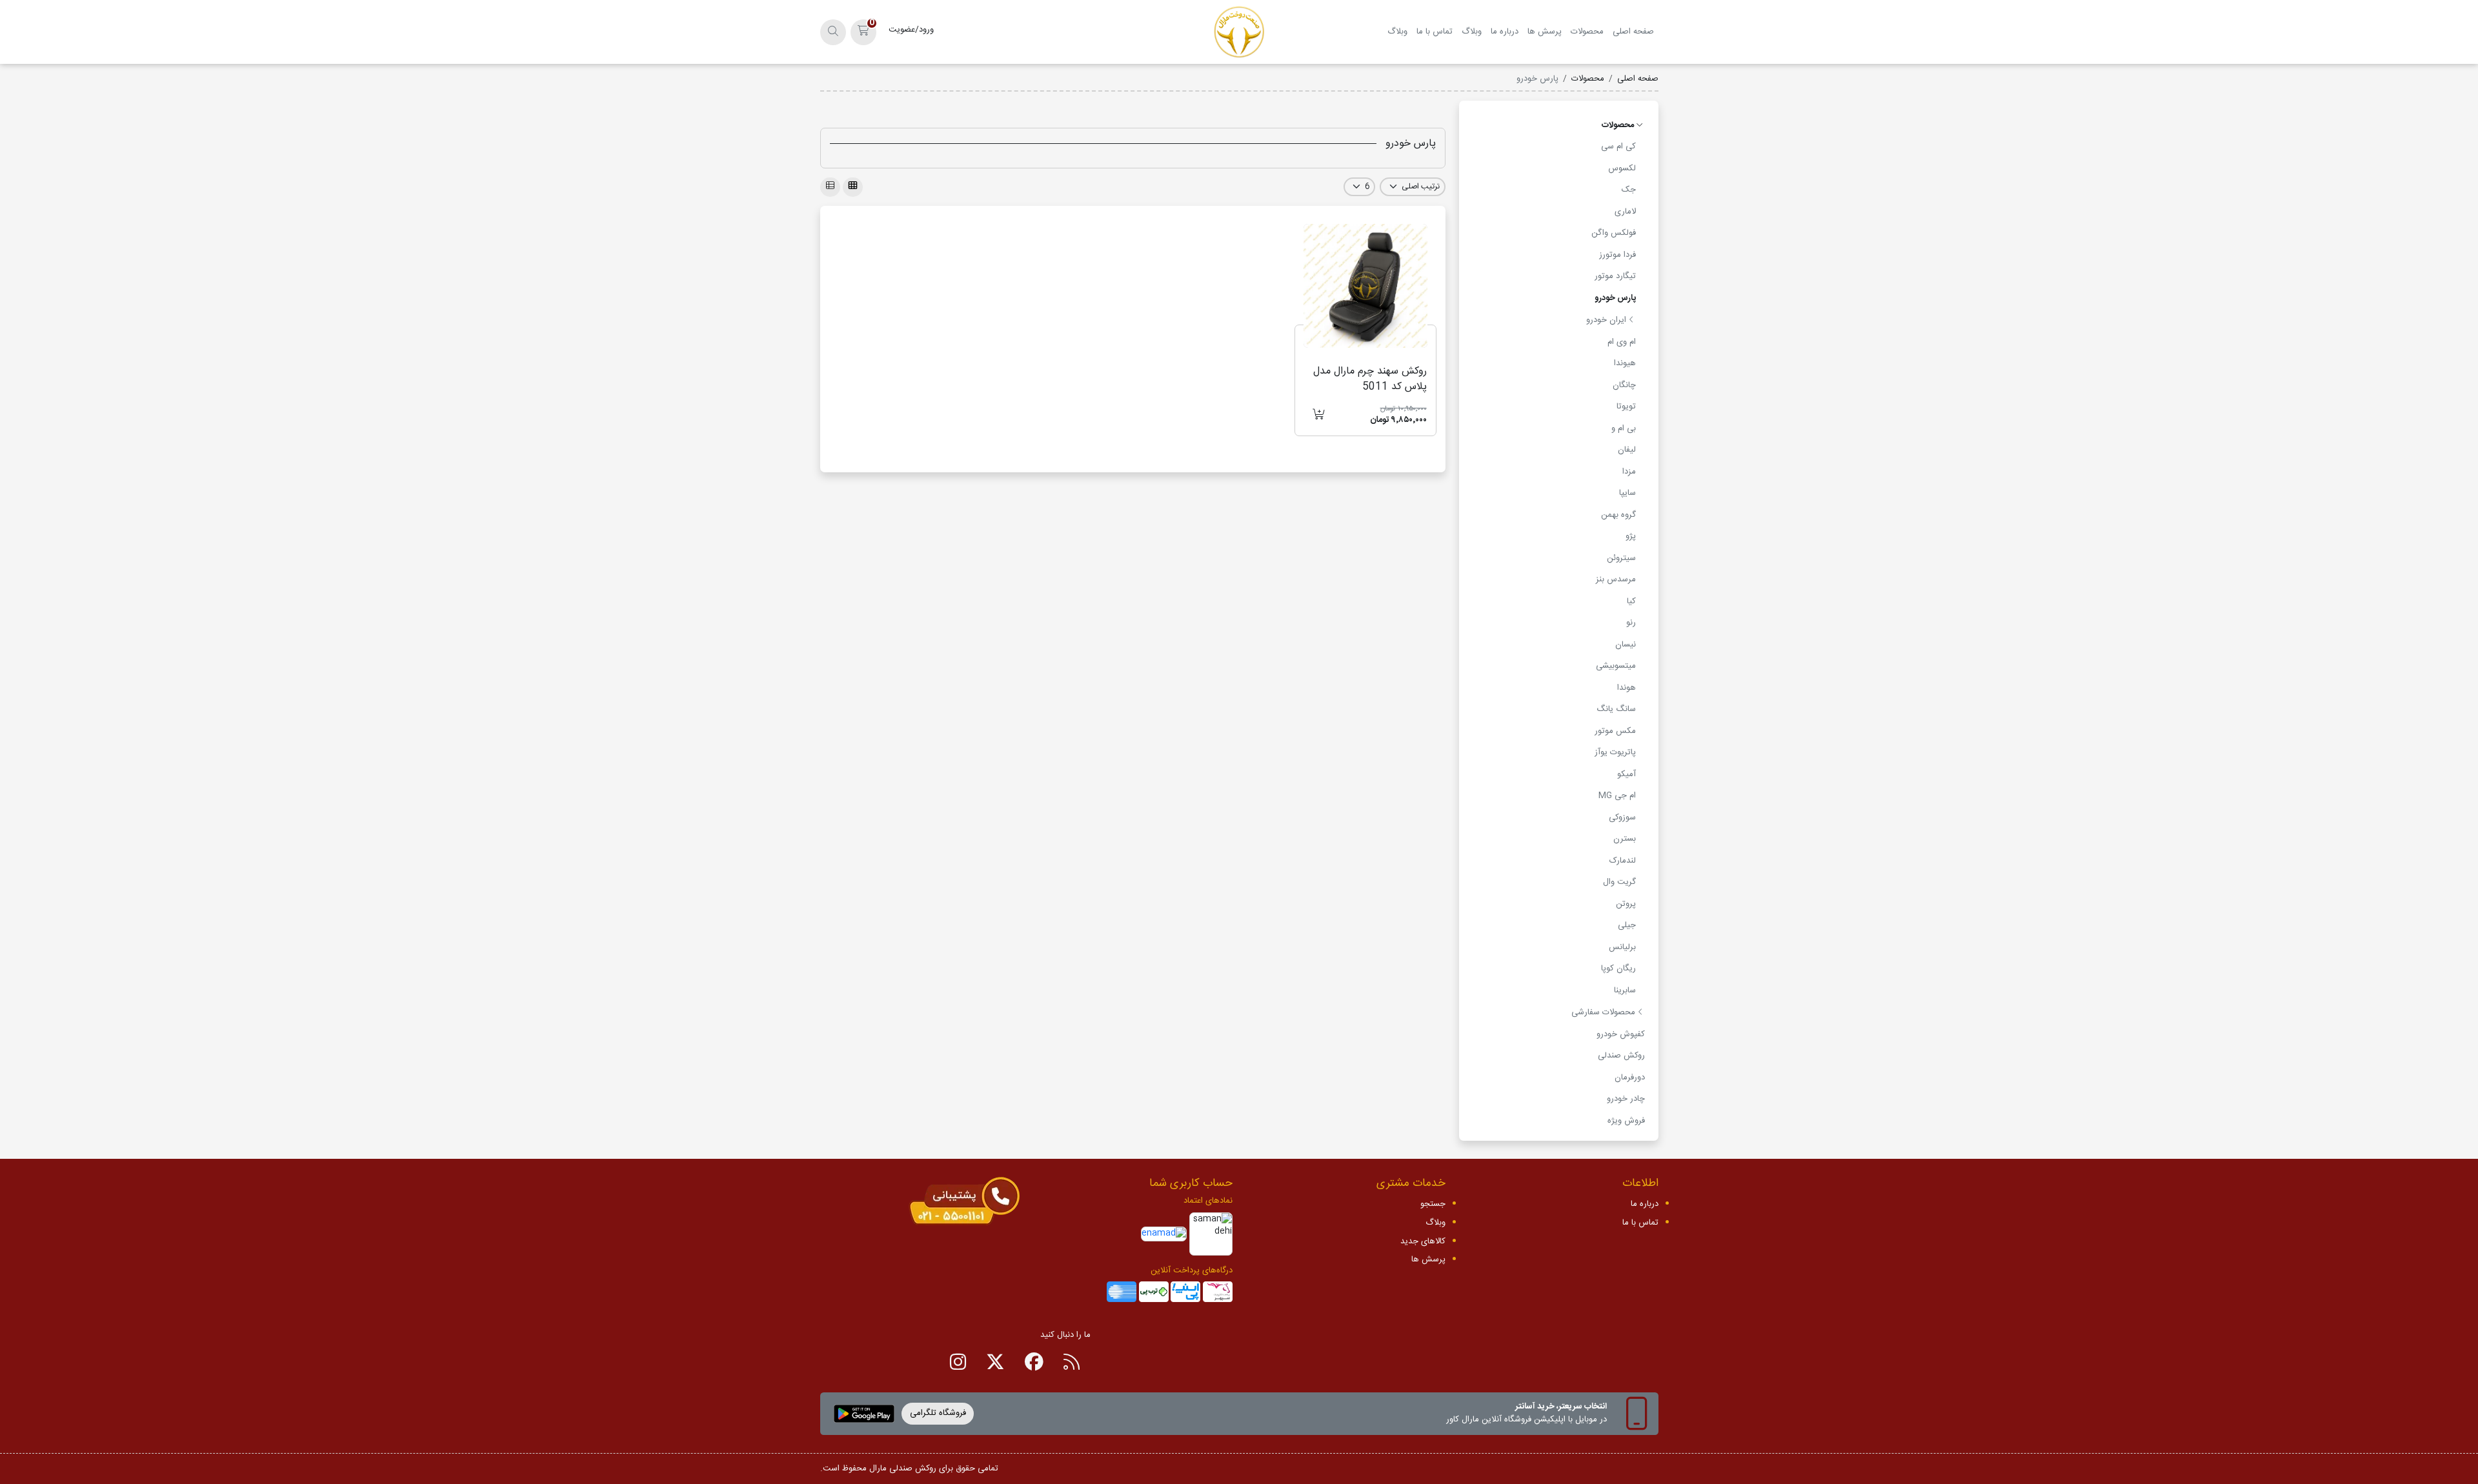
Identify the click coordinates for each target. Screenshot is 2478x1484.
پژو (1631, 536)
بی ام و (1624, 428)
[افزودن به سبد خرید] (1318, 416)
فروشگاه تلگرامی (938, 1413)
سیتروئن (1621, 558)
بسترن (1625, 839)
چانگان (1624, 385)
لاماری (1625, 212)
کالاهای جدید (1423, 1241)
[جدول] (853, 187)
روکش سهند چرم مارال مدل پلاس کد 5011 (1370, 379)
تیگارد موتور (1615, 276)
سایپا (1627, 493)
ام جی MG (1617, 796)
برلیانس (1622, 947)
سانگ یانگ (1616, 709)
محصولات (1587, 32)
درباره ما (1505, 32)
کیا (1631, 601)
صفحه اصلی (1633, 32)
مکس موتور (1615, 731)
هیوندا (1625, 363)
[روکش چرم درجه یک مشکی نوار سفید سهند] (1365, 286)
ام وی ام (1622, 342)
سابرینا (1625, 990)
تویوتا (1626, 406)
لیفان (1627, 450)
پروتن (1626, 904)
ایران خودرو (1607, 320)
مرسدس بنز (1616, 579)
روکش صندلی (1621, 1056)
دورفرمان (1630, 1078)
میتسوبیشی (1616, 666)
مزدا (1629, 472)
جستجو (1433, 1204)
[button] (863, 32)
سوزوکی (1622, 817)
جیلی (1627, 925)
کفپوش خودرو (1621, 1034)
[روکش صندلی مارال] (1239, 32)
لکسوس (1622, 168)
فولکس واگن (1614, 233)
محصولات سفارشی (1605, 1012)
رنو (1631, 623)
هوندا (1627, 688)
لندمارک (1623, 861)
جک (1629, 190)
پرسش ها (1545, 32)
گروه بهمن (1618, 515)
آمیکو (1627, 774)
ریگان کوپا (1618, 968)
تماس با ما (1435, 32)
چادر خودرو (1626, 1099)
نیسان (1626, 645)
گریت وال (1619, 882)
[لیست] (830, 187)
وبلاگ (1472, 32)
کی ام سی (1618, 146)
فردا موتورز (1617, 255)
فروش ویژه (1626, 1121)
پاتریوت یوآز (1615, 752)
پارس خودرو (1615, 298)
